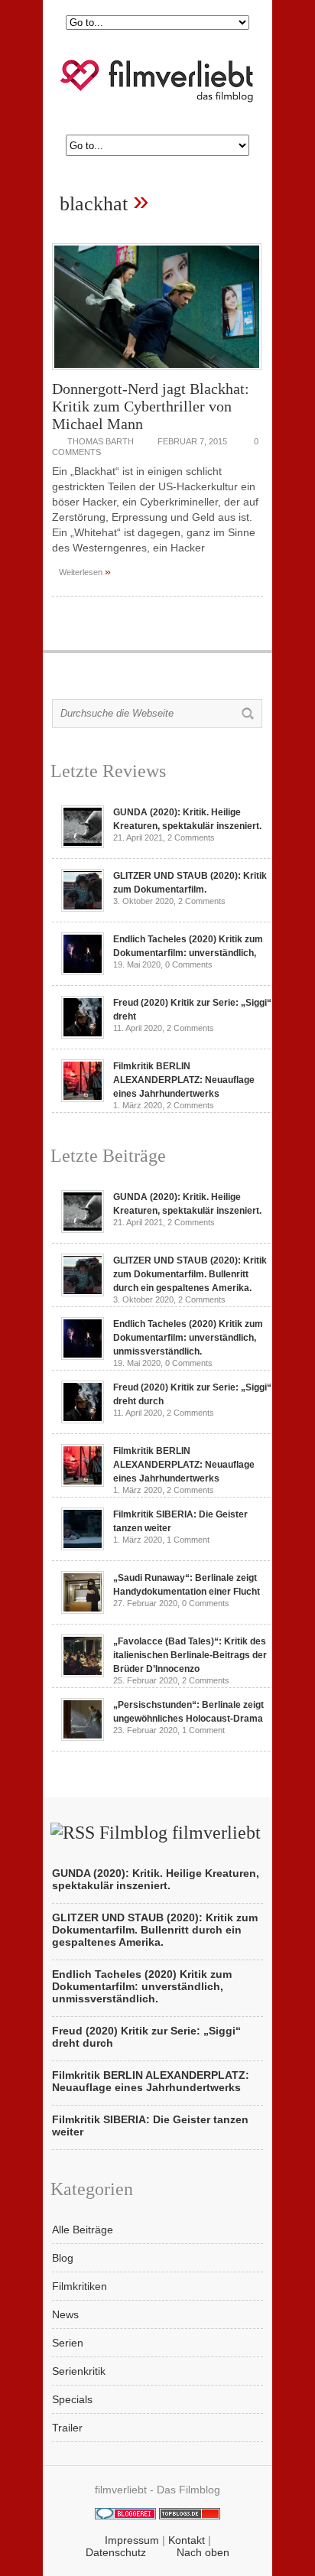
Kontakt (187, 2540)
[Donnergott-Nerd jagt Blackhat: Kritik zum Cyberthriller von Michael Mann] (157, 374)
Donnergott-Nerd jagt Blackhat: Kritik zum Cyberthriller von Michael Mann (151, 406)
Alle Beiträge (83, 2230)
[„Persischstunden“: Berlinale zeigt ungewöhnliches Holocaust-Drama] (83, 1737)
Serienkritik (79, 2371)
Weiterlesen (85, 571)
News (65, 2314)
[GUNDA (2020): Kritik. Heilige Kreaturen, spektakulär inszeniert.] (83, 844)
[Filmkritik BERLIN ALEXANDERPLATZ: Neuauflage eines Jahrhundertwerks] (83, 1098)
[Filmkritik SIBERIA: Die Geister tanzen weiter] (83, 1547)
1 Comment (188, 1540)
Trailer (67, 2428)
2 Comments (191, 838)
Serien (68, 2343)
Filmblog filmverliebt (180, 1833)
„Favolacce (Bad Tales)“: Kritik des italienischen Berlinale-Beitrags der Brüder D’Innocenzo (190, 1655)
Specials (72, 2399)
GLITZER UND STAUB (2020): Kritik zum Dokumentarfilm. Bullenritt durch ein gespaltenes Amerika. (190, 1274)
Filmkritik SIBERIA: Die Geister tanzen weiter (150, 2126)
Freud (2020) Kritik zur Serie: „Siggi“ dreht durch (146, 2037)
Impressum (132, 2540)
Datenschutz (116, 2552)
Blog (63, 2258)
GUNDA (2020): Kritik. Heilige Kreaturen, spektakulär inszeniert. (156, 1879)
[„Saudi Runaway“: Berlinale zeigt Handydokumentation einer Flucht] (83, 1610)
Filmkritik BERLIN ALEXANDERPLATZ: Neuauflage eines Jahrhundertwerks (184, 1080)
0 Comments (189, 964)
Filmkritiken (80, 2286)
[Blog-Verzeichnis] (125, 2516)
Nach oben (203, 2552)
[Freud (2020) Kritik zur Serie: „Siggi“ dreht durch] (83, 1035)
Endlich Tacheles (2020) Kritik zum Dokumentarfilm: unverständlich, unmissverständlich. (188, 1338)
